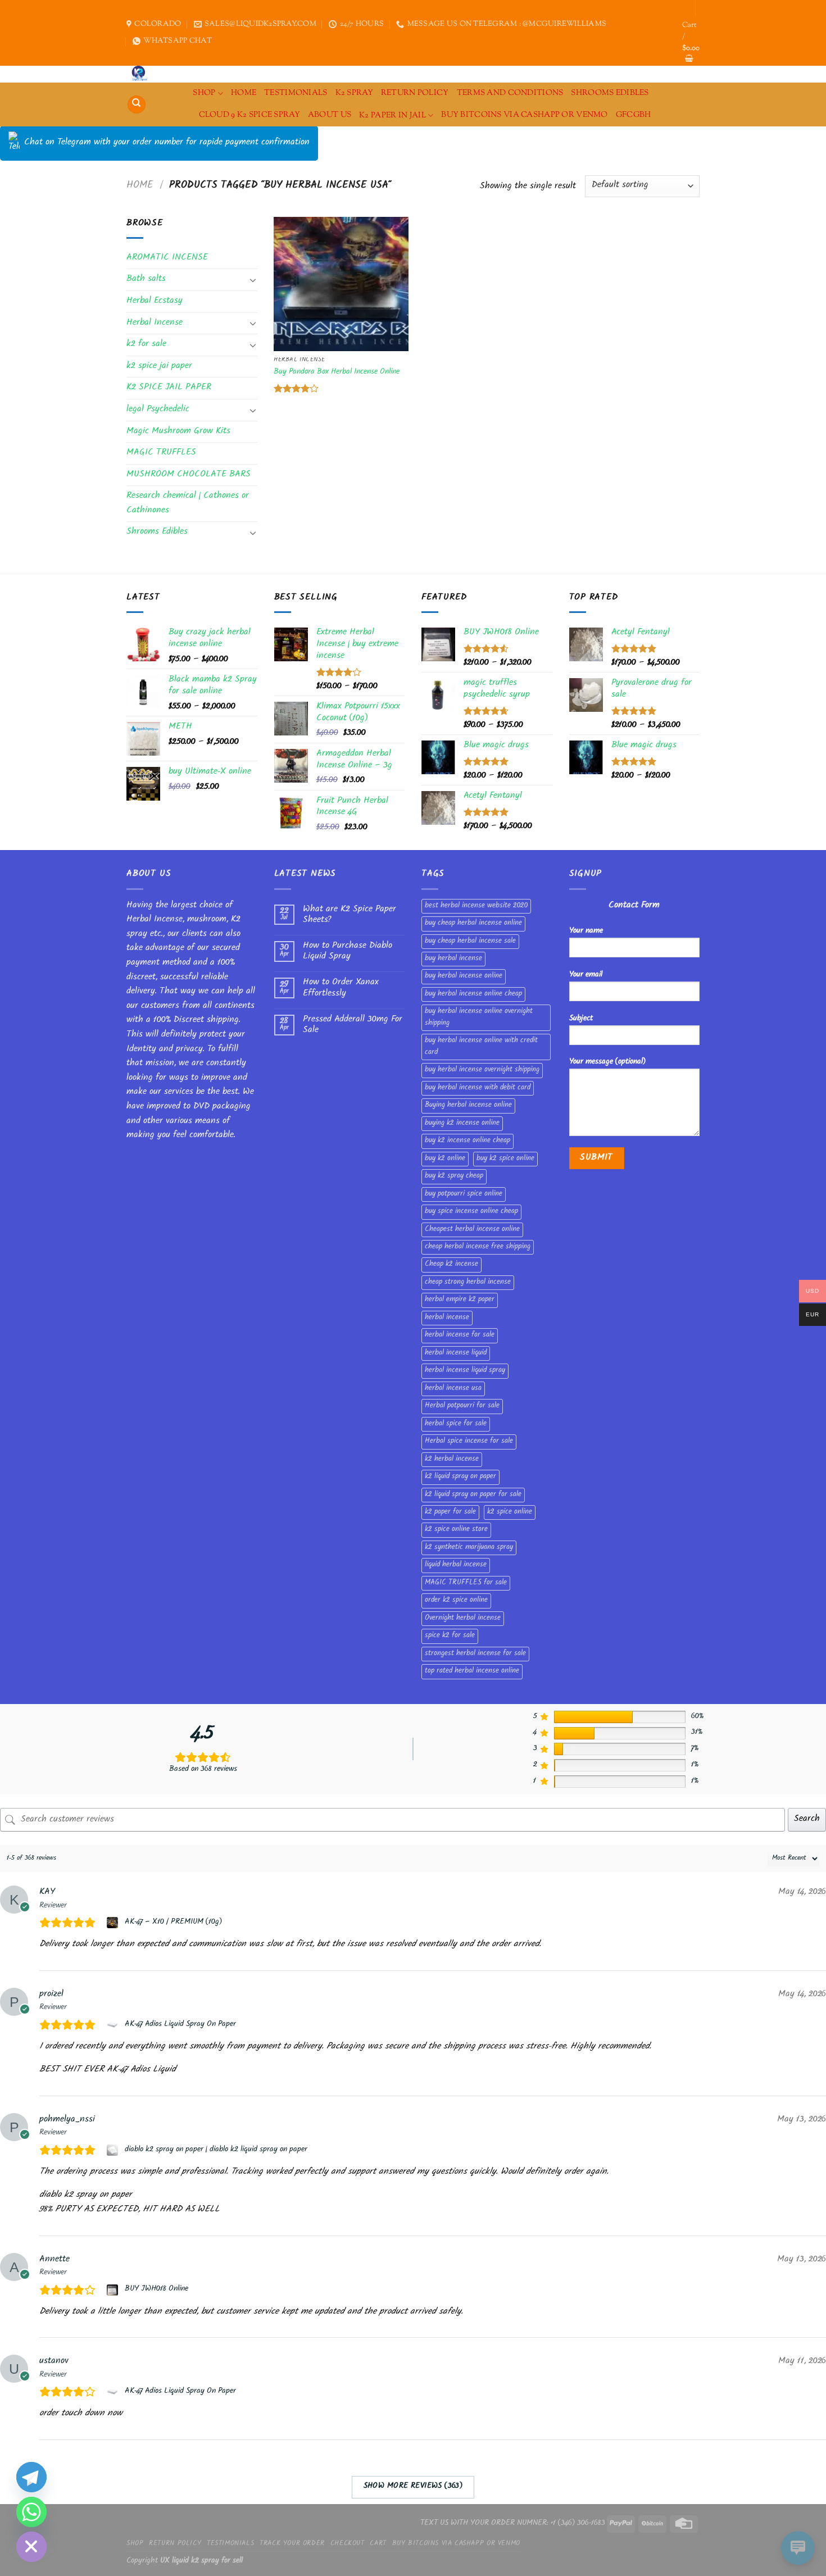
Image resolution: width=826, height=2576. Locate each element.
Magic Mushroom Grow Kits (178, 432)
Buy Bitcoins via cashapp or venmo (525, 115)
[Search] (137, 105)
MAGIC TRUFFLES (161, 453)
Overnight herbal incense (463, 1619)
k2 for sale (146, 345)
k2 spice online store (456, 1530)
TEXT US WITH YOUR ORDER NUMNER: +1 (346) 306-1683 (513, 2523)
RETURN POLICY (415, 93)
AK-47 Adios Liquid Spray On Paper (180, 2025)
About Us (330, 115)
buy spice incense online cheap (471, 1212)
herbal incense (447, 1318)
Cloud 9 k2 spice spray (249, 115)
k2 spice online (510, 1512)
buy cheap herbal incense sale (470, 942)
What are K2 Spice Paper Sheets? (350, 915)
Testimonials (296, 93)
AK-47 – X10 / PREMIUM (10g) (173, 1923)
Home (140, 186)
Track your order (292, 2544)
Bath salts (146, 280)
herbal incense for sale (460, 1335)
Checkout (348, 2544)
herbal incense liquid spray (465, 1371)
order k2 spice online (456, 1601)
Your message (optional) (607, 1062)
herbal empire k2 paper (460, 1300)
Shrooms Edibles (610, 93)
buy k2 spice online (505, 1159)
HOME (244, 93)
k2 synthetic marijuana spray (469, 1548)
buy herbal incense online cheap (473, 994)
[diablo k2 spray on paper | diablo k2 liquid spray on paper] (114, 2150)
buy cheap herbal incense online (473, 924)
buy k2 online (445, 1159)
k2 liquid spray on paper (460, 1477)
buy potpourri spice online (464, 1194)
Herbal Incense (155, 323)
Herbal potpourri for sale (462, 1406)
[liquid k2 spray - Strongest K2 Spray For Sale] (142, 74)
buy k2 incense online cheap (468, 1141)
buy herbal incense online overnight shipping (479, 1017)
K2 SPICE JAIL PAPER (169, 388)
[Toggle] (253, 280)
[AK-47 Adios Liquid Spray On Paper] (114, 2025)
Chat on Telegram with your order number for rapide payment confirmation (167, 143)
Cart (378, 2544)
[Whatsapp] (31, 2512)
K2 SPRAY (354, 93)
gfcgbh (634, 115)
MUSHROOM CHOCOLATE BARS (189, 475)
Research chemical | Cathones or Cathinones (188, 504)
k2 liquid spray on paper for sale (473, 1495)
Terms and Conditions (510, 93)
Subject (581, 1019)
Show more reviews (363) (413, 2487)
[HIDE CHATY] (31, 2547)
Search (807, 1819)
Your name (586, 931)
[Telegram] (31, 2477)
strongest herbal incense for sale (475, 1654)
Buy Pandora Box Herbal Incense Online (337, 373)
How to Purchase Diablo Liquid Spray (348, 952)
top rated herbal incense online (472, 1671)
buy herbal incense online (464, 976)
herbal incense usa (453, 1389)
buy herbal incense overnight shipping (482, 1070)
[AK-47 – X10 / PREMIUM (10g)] (114, 1923)
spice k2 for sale (450, 1636)
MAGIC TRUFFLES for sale (466, 1583)
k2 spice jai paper (159, 367)
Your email (586, 975)
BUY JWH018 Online (156, 2289)
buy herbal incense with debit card (478, 1088)
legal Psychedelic (158, 410)
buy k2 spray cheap (454, 1176)
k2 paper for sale (450, 1512)
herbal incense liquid (456, 1353)
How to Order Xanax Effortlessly (341, 988)
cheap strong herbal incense (468, 1283)
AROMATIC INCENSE (167, 258)
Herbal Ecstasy (155, 301)
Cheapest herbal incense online (472, 1230)
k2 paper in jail (392, 115)
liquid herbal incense (456, 1565)
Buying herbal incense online (468, 1106)
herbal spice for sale (456, 1424)
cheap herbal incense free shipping (478, 1247)
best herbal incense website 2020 (476, 906)
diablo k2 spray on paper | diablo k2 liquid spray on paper (216, 2150)
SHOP (204, 93)
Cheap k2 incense (451, 1265)
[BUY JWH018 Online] (114, 2290)
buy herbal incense (453, 959)
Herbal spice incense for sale (469, 1442)
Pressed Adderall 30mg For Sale (353, 1025)
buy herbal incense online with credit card (481, 1047)
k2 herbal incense (452, 1460)
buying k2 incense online (462, 1124)
